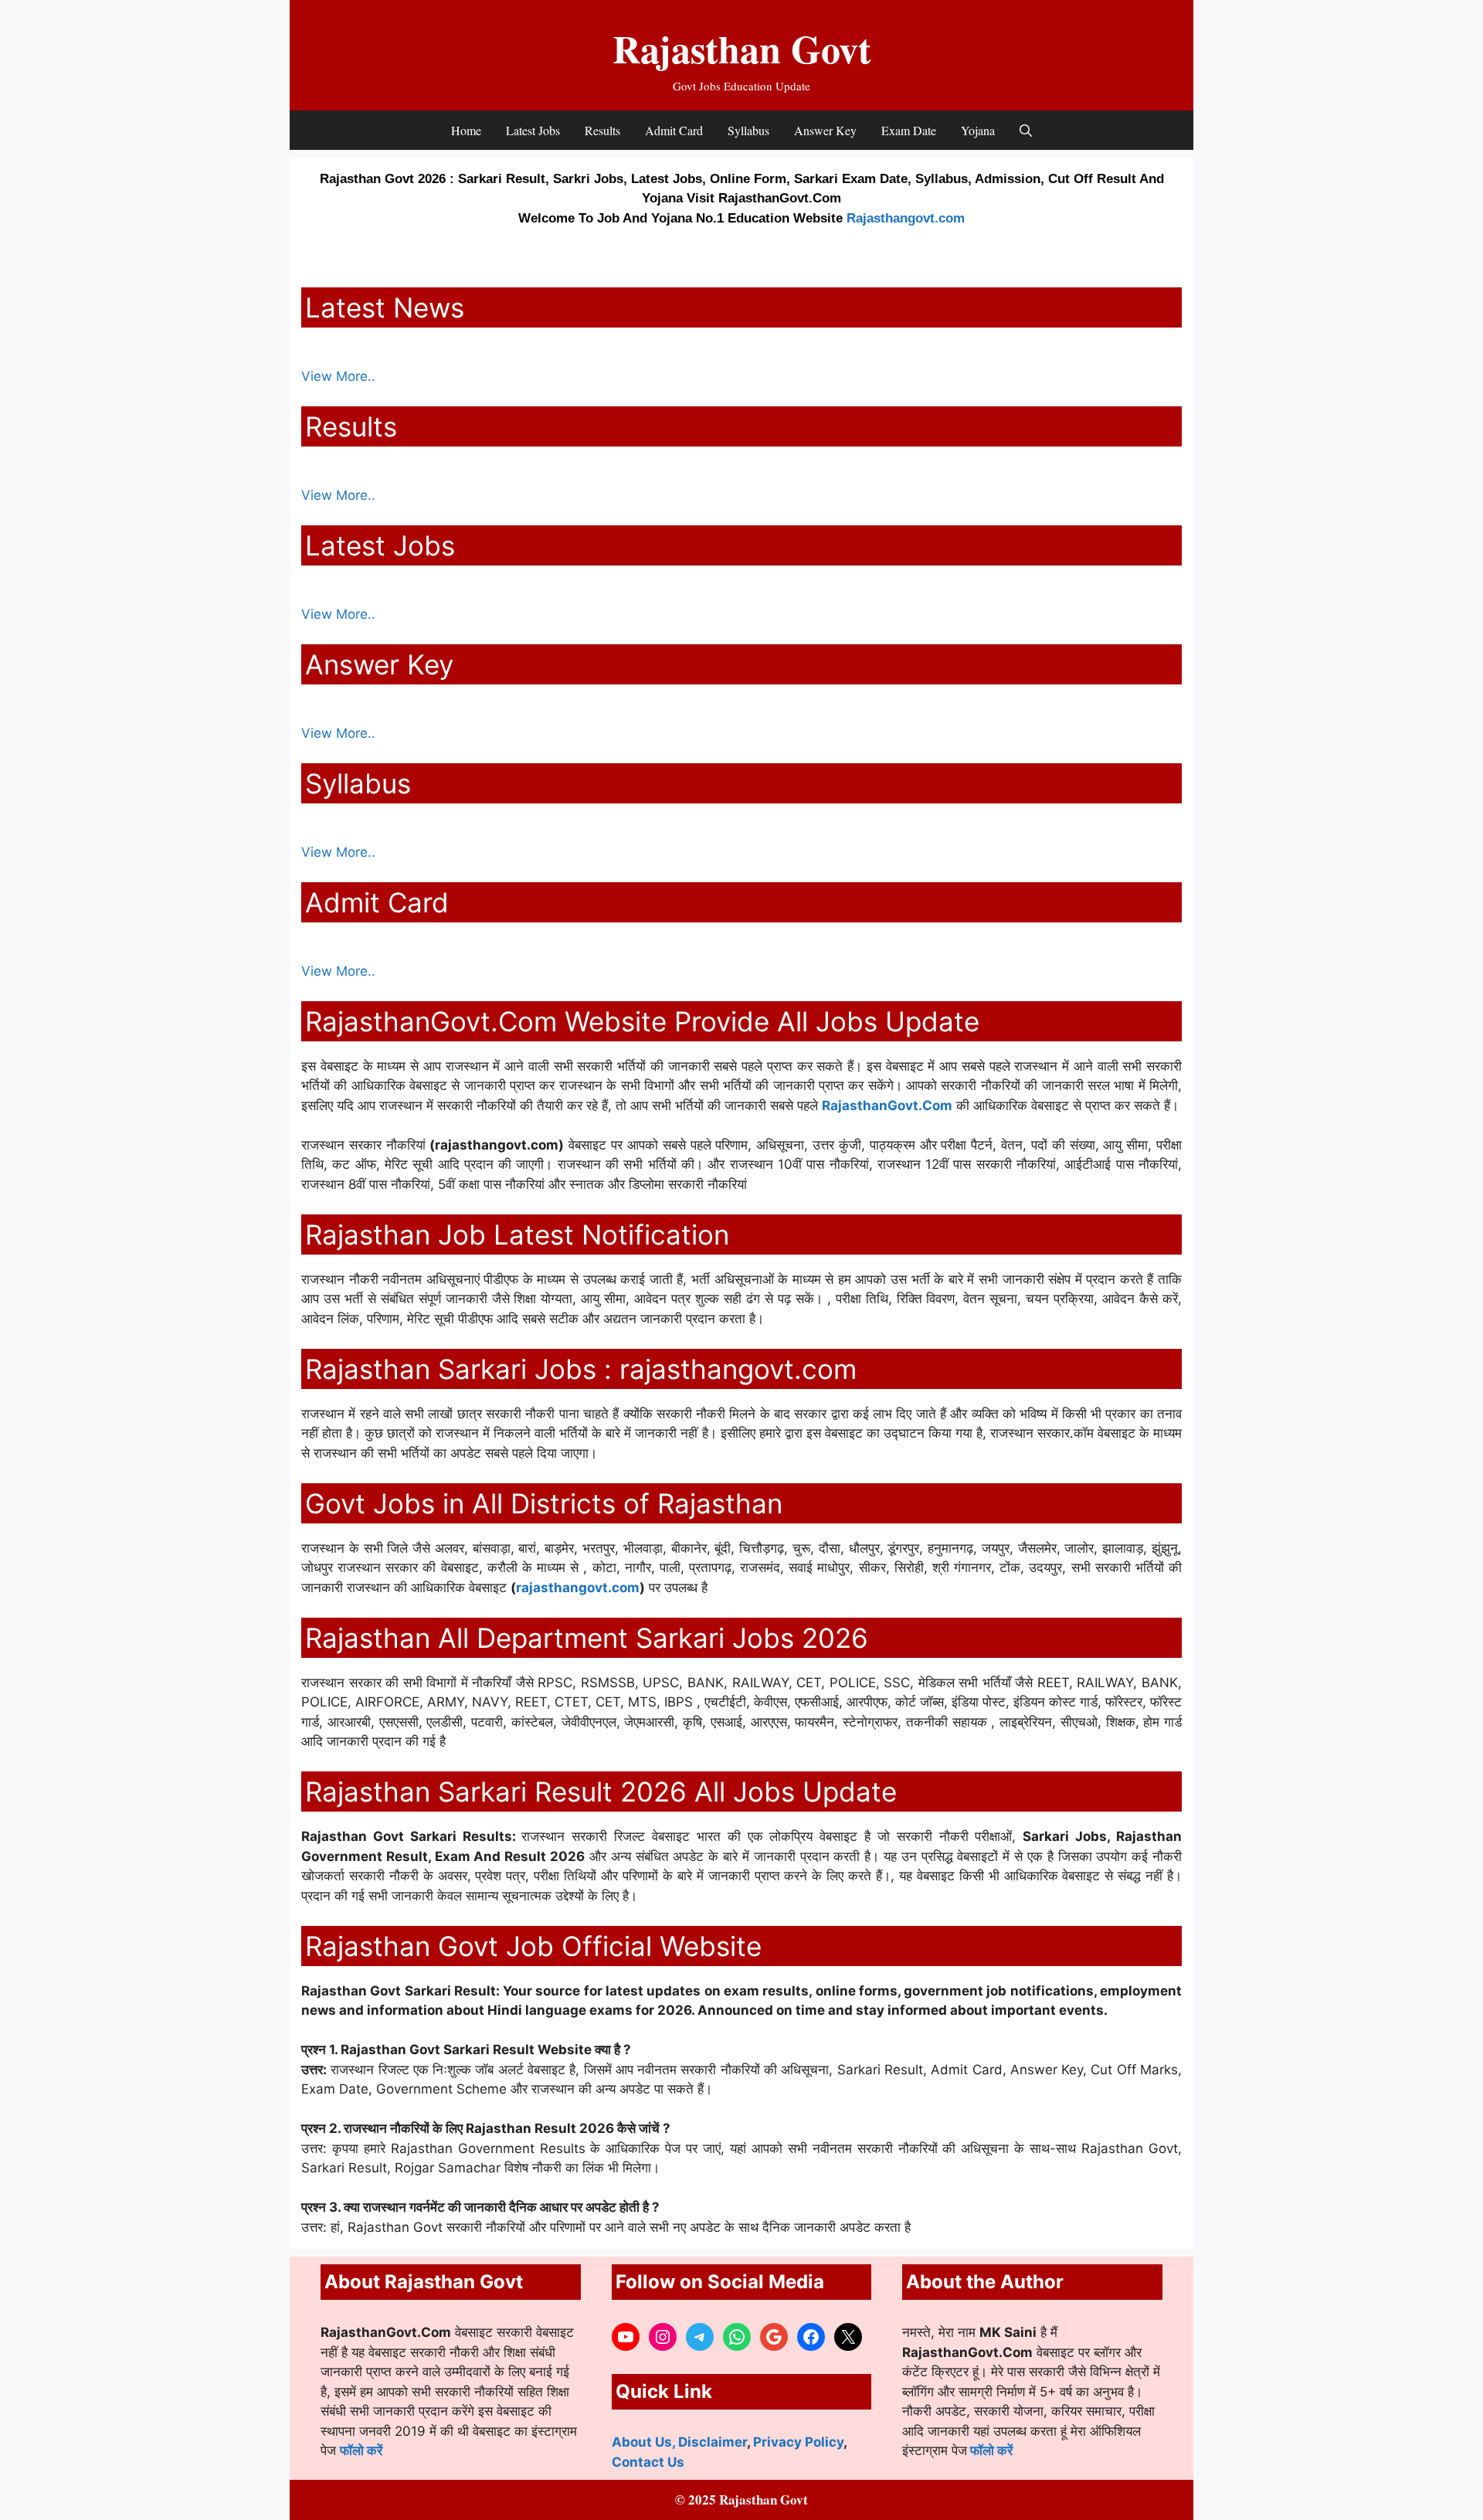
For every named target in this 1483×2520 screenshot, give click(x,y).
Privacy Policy (798, 2442)
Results (602, 130)
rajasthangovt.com (578, 1588)
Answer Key (825, 130)
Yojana (978, 130)
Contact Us (648, 2462)
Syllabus (748, 130)
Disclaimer (713, 2442)
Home (466, 130)
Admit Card (674, 130)
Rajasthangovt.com (906, 218)
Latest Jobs (533, 130)
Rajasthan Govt (742, 48)
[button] (1026, 130)
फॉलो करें (361, 2450)
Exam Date (909, 130)
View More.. (338, 376)
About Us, (645, 2442)
